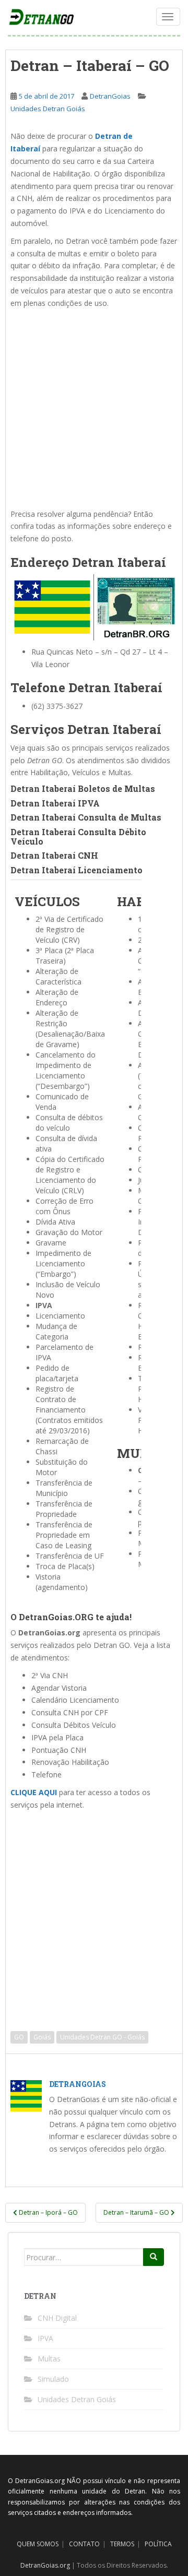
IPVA (45, 2338)
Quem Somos (38, 2544)
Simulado (53, 2379)
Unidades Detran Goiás (48, 109)
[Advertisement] (94, 409)
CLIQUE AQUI (34, 1792)
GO (19, 2037)
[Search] (154, 2257)
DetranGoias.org (45, 2565)
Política (158, 2544)
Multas (49, 2359)
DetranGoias (110, 96)
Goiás (42, 2037)
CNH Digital (57, 2318)
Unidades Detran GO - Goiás (102, 2037)
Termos (122, 2544)
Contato (84, 2544)
